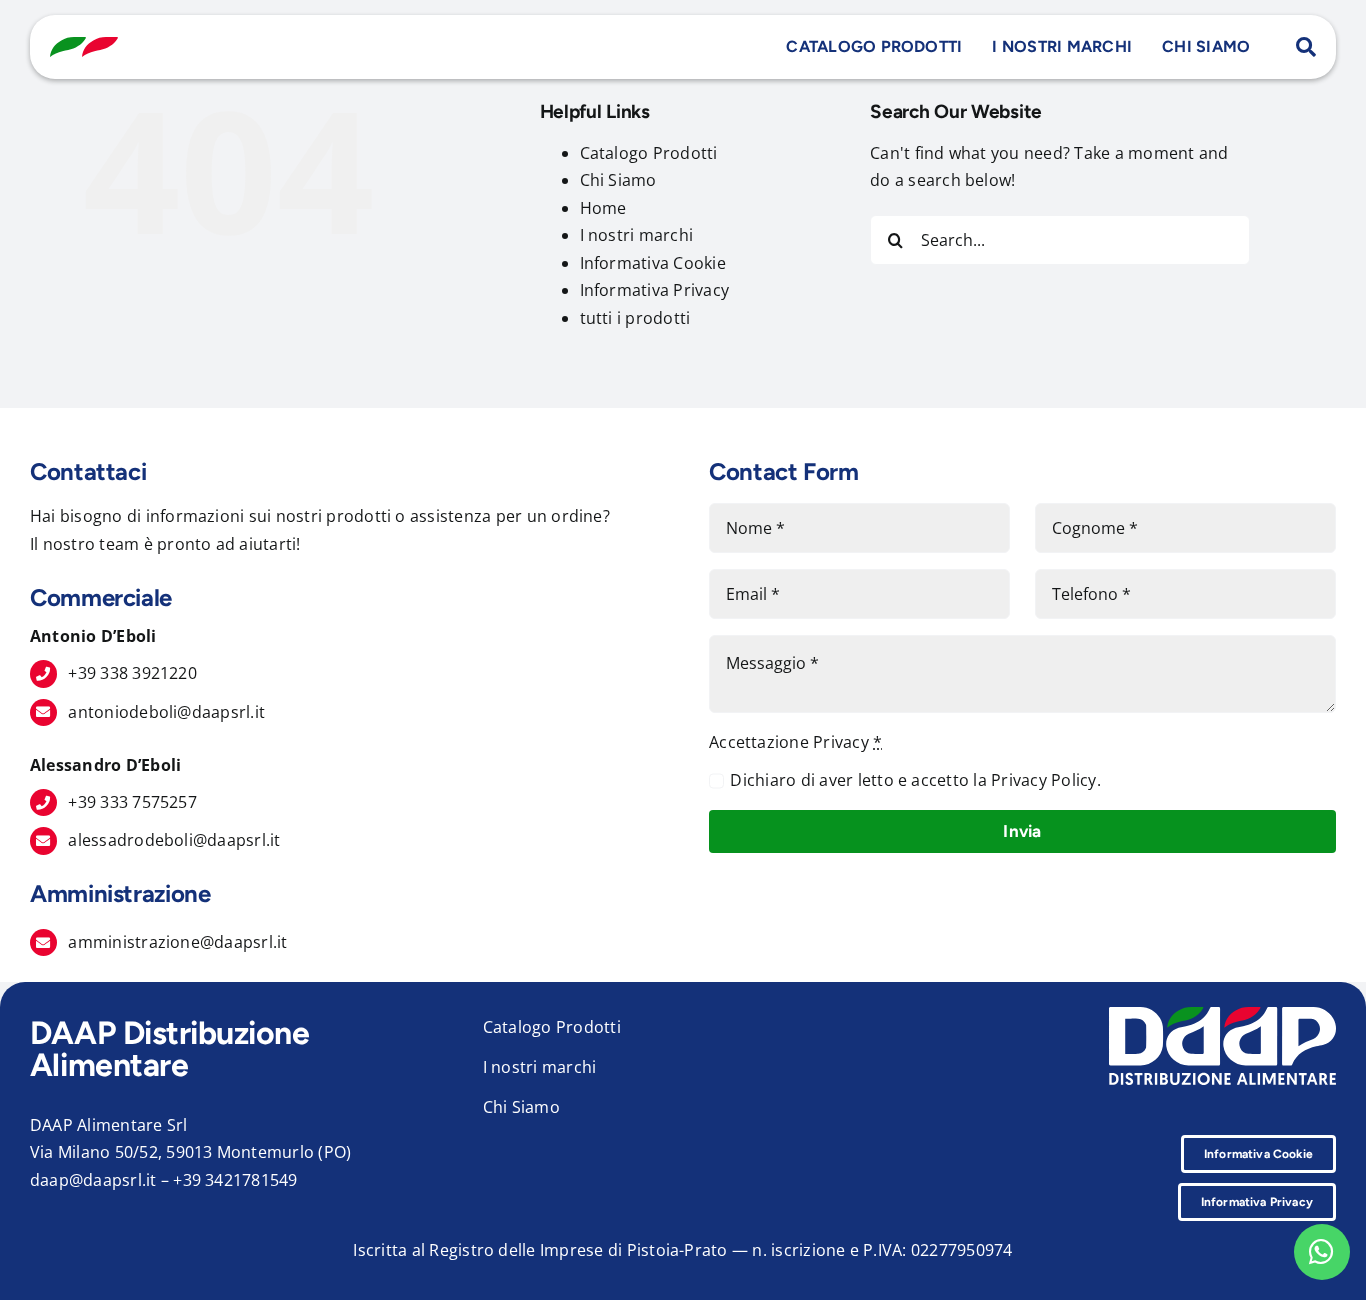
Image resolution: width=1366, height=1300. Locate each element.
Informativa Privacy (655, 290)
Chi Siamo (618, 180)
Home (603, 208)
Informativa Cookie (653, 263)
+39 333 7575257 (132, 802)
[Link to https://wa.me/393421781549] (1322, 1252)
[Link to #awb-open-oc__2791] (1306, 47)
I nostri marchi (637, 235)
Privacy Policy (1043, 780)
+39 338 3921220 (132, 673)
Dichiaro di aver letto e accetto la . (915, 780)
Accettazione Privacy (795, 742)
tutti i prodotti (635, 318)
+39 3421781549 (235, 1180)
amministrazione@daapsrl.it (177, 942)
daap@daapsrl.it (93, 1180)
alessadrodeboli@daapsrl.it (174, 840)
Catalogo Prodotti (649, 153)
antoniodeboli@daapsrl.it (166, 712)
